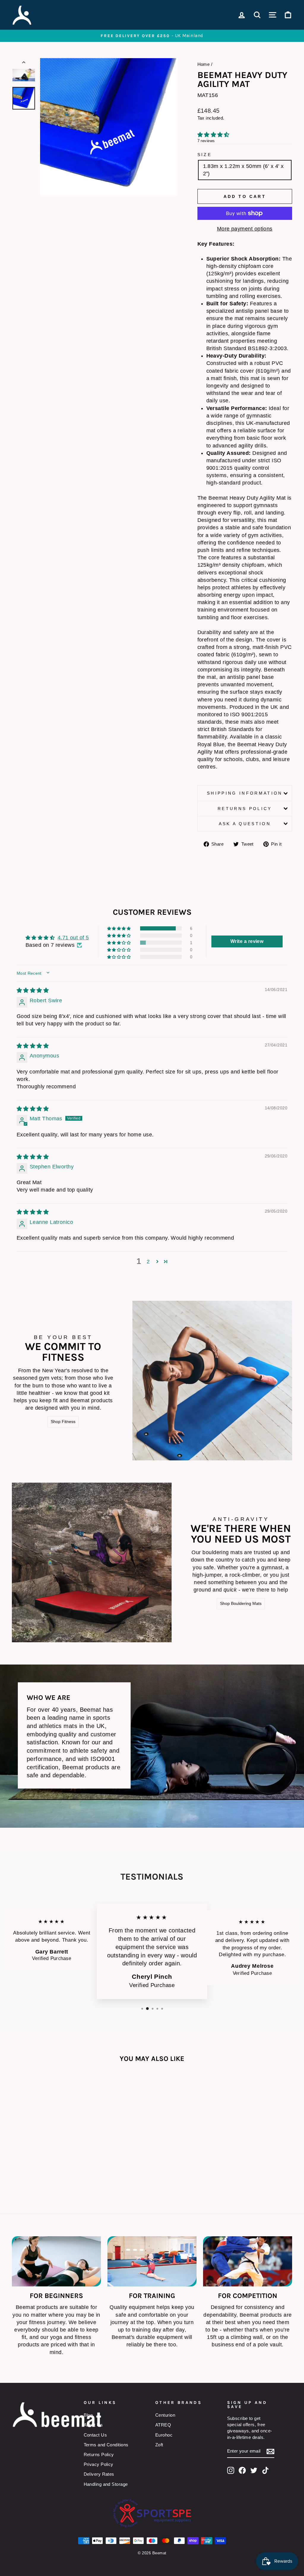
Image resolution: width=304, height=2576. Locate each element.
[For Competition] (248, 2261)
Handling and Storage (106, 2484)
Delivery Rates (99, 2474)
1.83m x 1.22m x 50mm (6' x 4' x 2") (243, 170)
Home (204, 64)
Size (205, 155)
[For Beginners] (56, 2261)
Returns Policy (245, 809)
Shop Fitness (63, 1422)
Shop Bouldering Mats (241, 1603)
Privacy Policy (99, 2464)
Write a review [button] (247, 941)
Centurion (165, 2415)
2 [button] (148, 1262)
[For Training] (152, 2261)
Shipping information (245, 793)
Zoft (159, 2445)
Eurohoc (164, 2435)
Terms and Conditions (106, 2445)
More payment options (245, 229)
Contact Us (95, 2435)
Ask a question (245, 824)
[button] (213, 135)
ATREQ (163, 2425)
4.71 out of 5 (73, 938)
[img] (33, 990)
